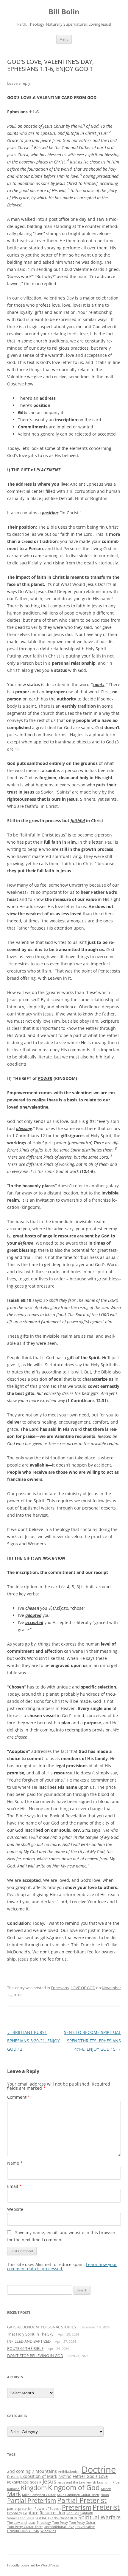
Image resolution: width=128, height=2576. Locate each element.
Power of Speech (48, 2509)
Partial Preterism (32, 2501)
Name (15, 2163)
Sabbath (87, 2513)
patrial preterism (20, 2509)
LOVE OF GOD (83, 1988)
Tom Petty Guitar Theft (25, 2527)
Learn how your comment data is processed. (62, 2266)
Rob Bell (73, 2513)
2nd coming (19, 2471)
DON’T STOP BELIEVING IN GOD (35, 2356)
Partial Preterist (82, 2500)
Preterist (106, 2507)
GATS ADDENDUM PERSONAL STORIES (42, 2327)
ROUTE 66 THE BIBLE (25, 2348)
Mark (14, 2494)
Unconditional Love (59, 2527)
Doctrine (99, 2469)
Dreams (13, 2477)
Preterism (77, 2507)
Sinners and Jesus (21, 2518)
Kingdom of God (74, 2487)
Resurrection (52, 2513)
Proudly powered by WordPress (33, 2565)
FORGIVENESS (18, 2482)
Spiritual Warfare (99, 2517)
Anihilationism (69, 2472)
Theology (44, 2523)
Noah (105, 2495)
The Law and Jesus (21, 2523)
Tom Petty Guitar (82, 2523)
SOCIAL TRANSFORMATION (56, 2518)
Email (14, 2186)
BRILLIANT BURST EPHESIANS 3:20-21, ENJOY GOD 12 (33, 2041)
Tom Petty (60, 2523)
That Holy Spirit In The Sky (30, 2334)
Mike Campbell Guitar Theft (78, 2495)
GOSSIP (36, 2482)
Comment (19, 2097)
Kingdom (34, 2488)
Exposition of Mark (39, 2476)
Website (15, 2209)
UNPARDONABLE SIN (23, 2531)
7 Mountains (44, 2471)
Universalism (85, 2527)
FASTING (65, 2477)
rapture (31, 2513)
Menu (64, 39)
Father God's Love (90, 2476)
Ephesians (60, 1988)
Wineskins (48, 2531)
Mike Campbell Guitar (39, 2495)
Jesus (49, 2481)
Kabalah (13, 2489)
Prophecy (15, 2513)
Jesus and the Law (71, 2482)
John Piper (113, 2482)
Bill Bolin (64, 12)
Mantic (106, 2489)
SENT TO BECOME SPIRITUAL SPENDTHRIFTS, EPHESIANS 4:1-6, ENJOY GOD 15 (92, 2041)
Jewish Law (95, 2482)
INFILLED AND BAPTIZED (29, 2341)
